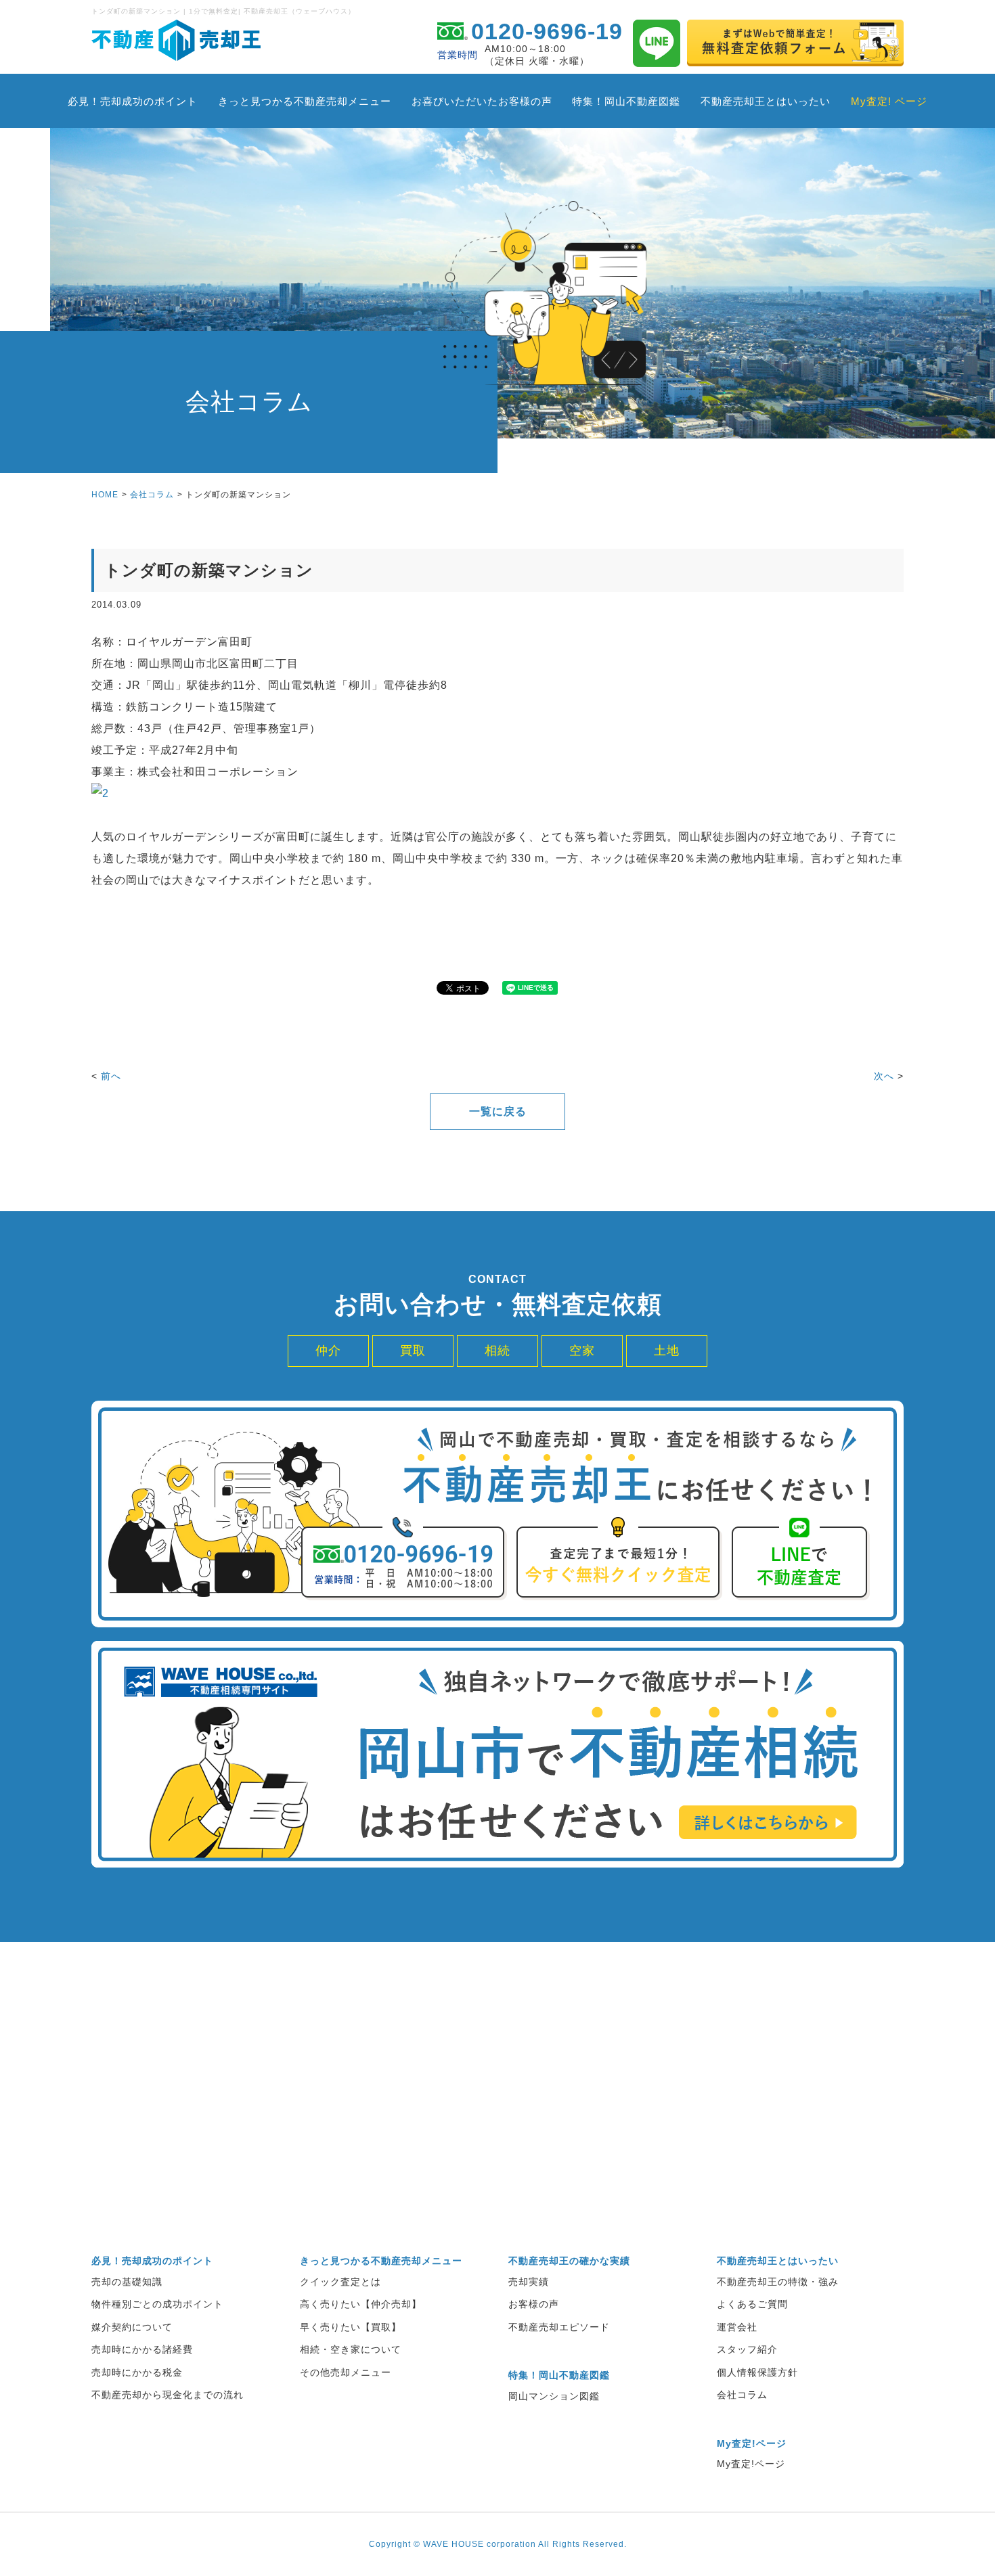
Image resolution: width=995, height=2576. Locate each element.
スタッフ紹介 (747, 2349)
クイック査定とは (340, 2282)
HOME (105, 495)
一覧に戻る (498, 1111)
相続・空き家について (351, 2349)
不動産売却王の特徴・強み (778, 2282)
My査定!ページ (751, 2464)
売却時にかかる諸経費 (142, 2349)
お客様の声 (534, 2304)
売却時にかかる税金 (137, 2372)
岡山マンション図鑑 (554, 2396)
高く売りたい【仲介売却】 (361, 2304)
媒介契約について (132, 2327)
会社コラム (152, 495)
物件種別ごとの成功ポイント (157, 2304)
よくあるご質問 (752, 2304)
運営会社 (737, 2327)
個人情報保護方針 (757, 2372)
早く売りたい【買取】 (351, 2327)
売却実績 (529, 2282)
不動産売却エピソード (559, 2327)
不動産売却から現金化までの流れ (168, 2395)
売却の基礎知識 (127, 2282)
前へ (111, 1076)
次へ (884, 1076)
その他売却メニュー (346, 2372)
